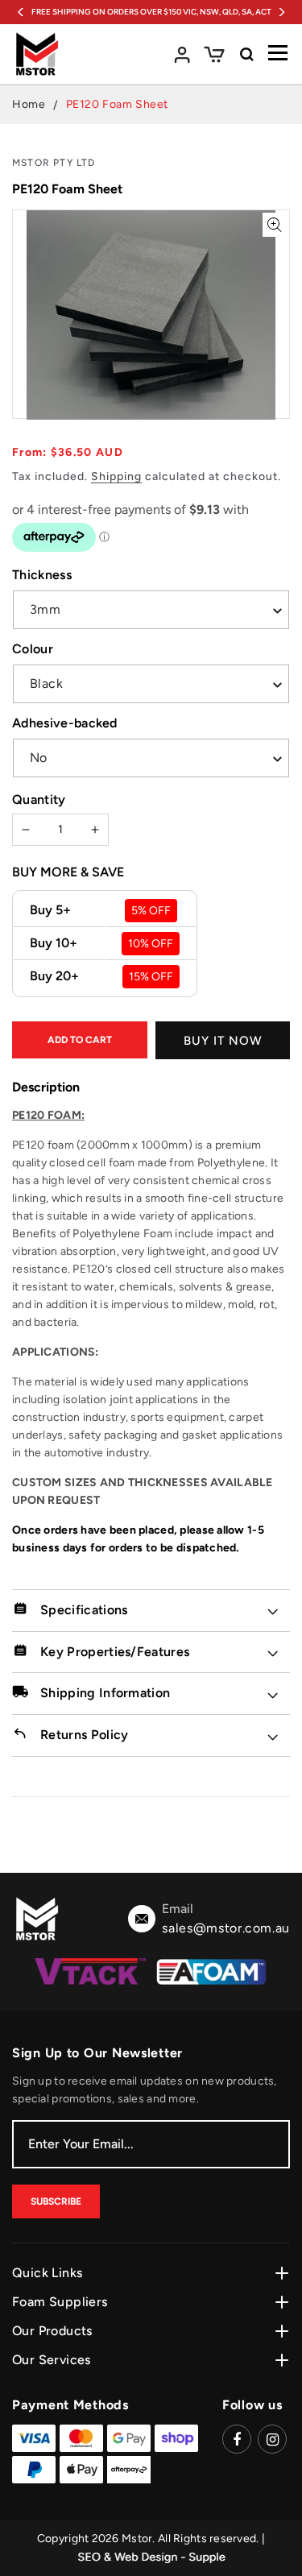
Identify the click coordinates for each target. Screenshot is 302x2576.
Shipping (116, 476)
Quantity (39, 799)
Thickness (42, 575)
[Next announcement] (281, 12)
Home (29, 104)
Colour (33, 649)
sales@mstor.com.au (226, 1928)
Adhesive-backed (65, 723)
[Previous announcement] (21, 12)
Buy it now (223, 1041)
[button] (214, 54)
